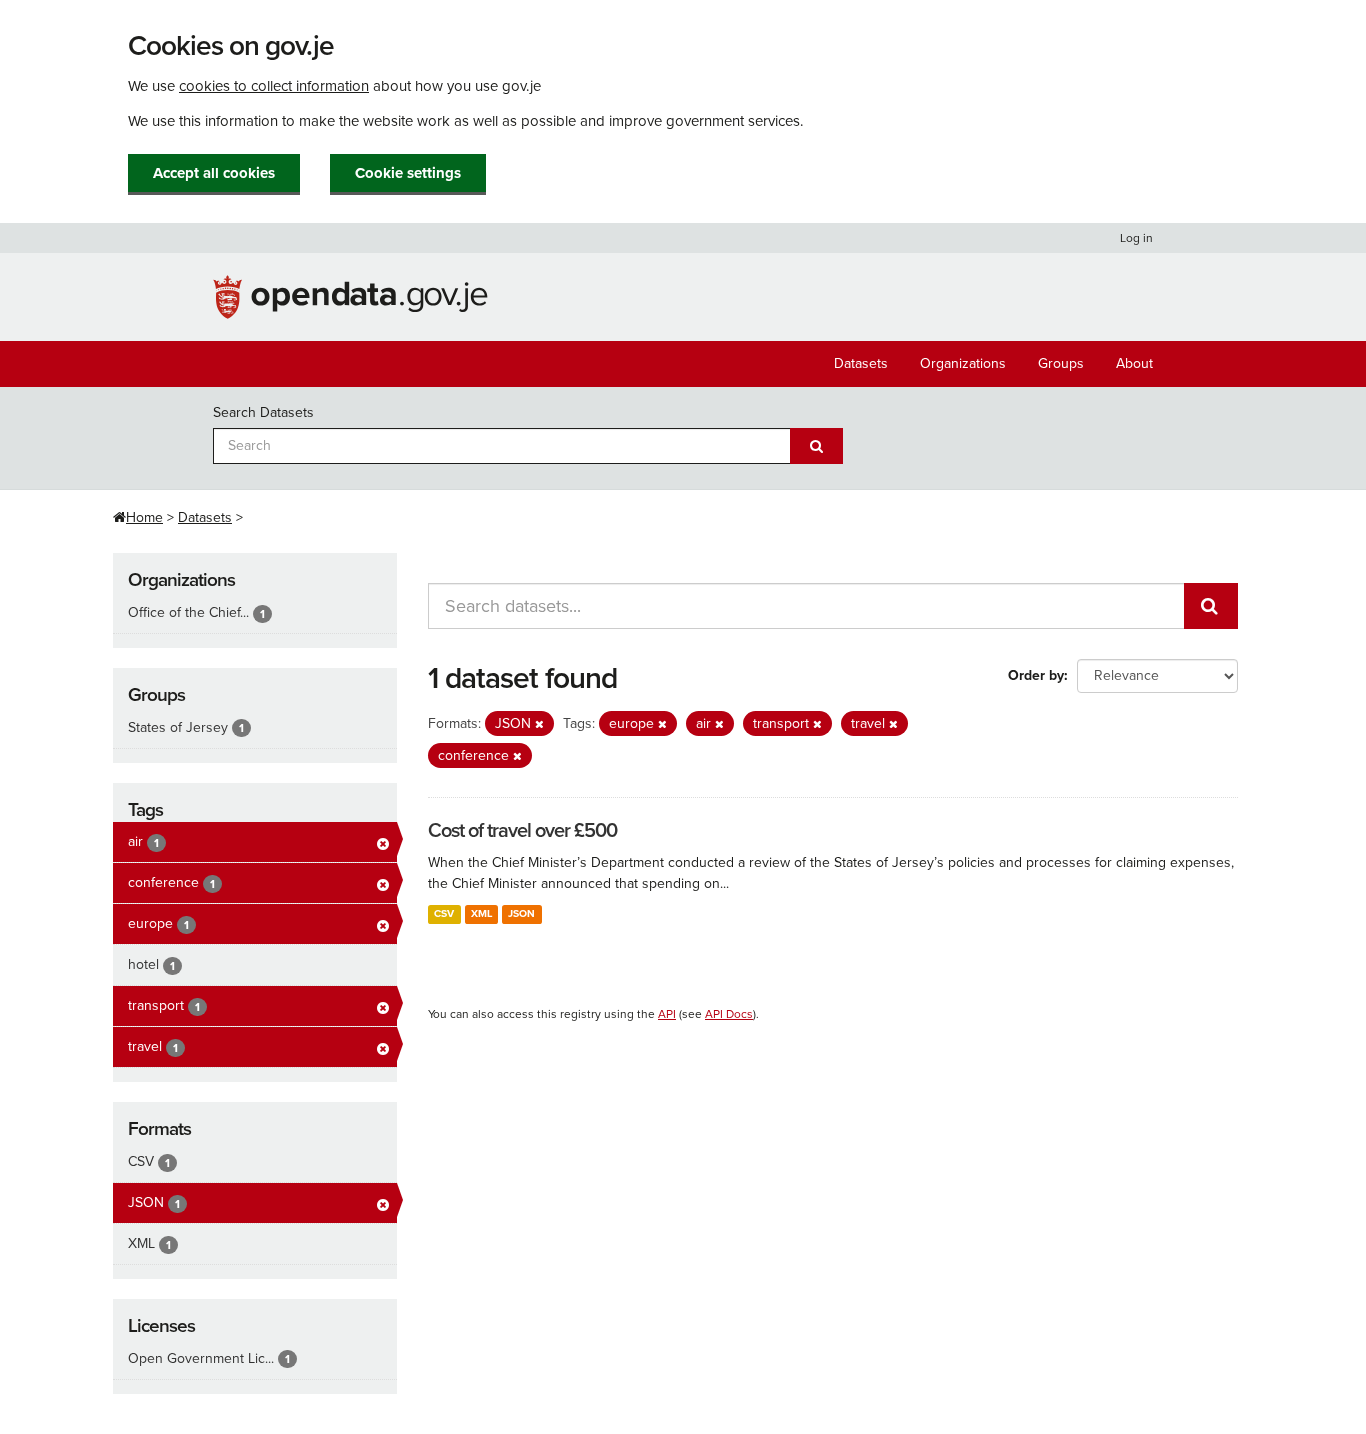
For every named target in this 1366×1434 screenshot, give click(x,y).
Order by (1036, 675)
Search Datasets (263, 412)
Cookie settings (408, 173)
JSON (521, 913)
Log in (1136, 238)
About (1134, 363)
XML (481, 913)
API (667, 1014)
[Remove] (539, 724)
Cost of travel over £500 (522, 831)
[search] (1211, 606)
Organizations (963, 363)
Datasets (861, 363)
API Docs (729, 1014)
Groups (1061, 363)
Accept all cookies (214, 173)
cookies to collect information (274, 86)
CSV (444, 913)
